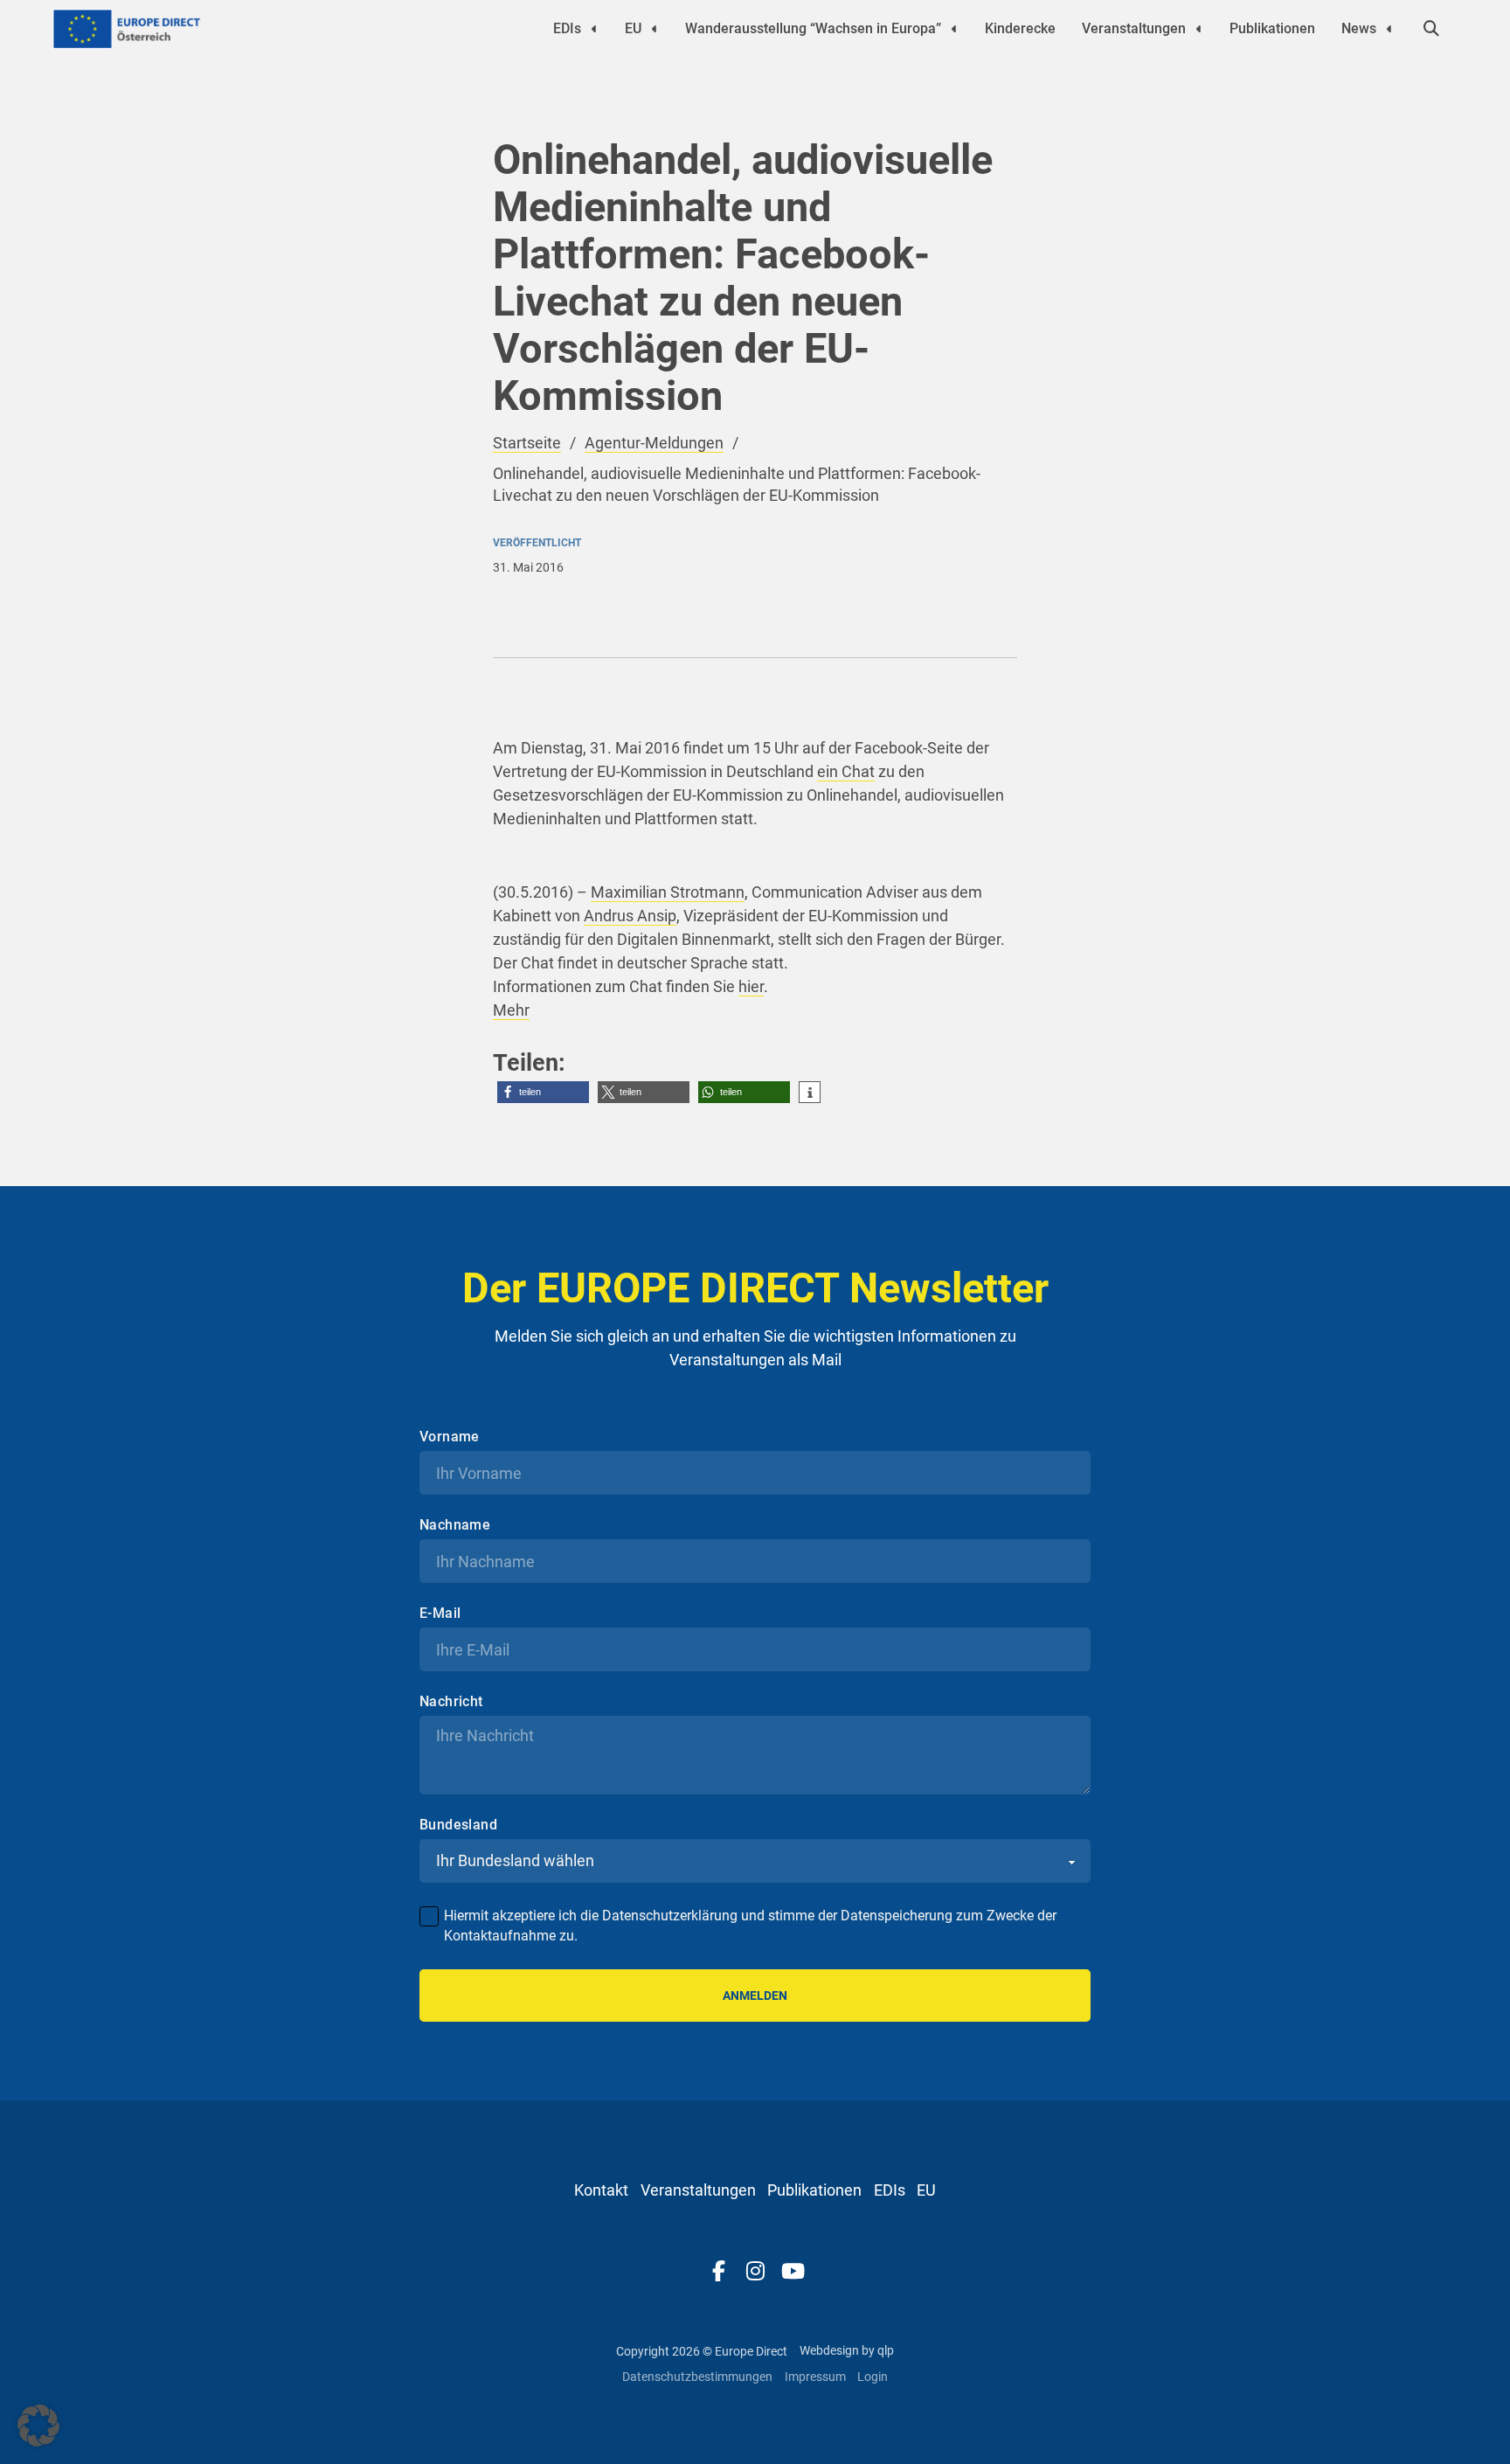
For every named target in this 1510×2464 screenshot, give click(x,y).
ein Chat (846, 771)
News (1359, 28)
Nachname (455, 1525)
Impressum (815, 2377)
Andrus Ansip (630, 916)
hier (751, 986)
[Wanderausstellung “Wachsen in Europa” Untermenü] (954, 29)
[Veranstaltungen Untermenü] (1199, 29)
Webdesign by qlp (847, 2350)
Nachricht (451, 1702)
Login (873, 2377)
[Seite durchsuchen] (1431, 29)
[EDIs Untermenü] (594, 29)
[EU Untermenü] (655, 29)
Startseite (527, 443)
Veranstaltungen (1134, 28)
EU (633, 28)
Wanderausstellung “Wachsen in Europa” (813, 28)
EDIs (567, 28)
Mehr (511, 1010)
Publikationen (1272, 28)
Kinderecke (1020, 28)
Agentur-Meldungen (654, 443)
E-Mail (440, 1614)
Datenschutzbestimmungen (697, 2377)
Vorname (450, 1437)
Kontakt (601, 2190)
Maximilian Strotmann (668, 892)
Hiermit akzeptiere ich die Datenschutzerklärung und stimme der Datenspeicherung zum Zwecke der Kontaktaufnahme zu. (750, 1925)
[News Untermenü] (1389, 29)
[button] (543, 1092)
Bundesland (458, 1825)
